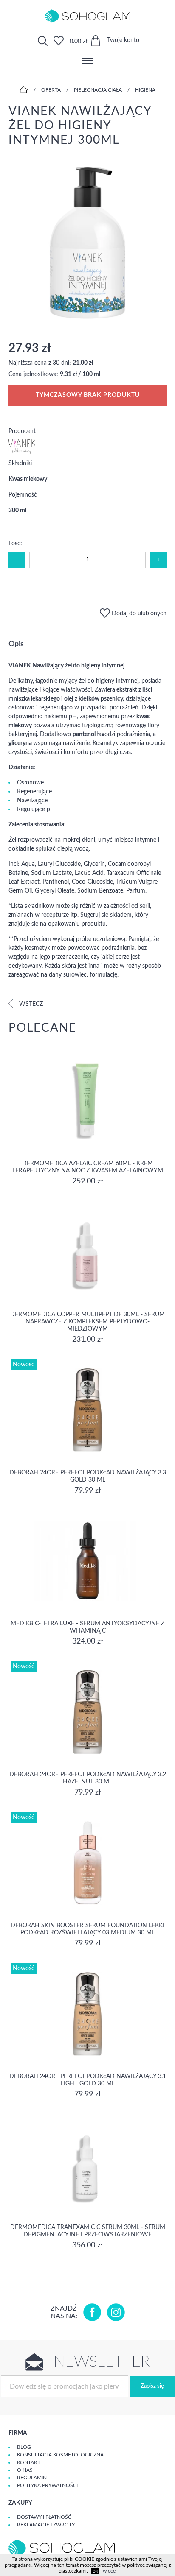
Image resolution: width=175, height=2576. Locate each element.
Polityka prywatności (47, 2485)
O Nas (25, 2470)
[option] (87, 244)
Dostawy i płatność (44, 2517)
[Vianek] (22, 452)
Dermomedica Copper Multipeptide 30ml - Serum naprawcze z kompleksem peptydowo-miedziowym (87, 1322)
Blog (24, 2447)
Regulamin (32, 2478)
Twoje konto (123, 40)
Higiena (145, 90)
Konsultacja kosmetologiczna (60, 2455)
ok (95, 2571)
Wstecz (30, 1004)
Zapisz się (152, 2386)
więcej (110, 2571)
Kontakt (29, 2462)
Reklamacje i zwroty (46, 2525)
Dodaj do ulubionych (138, 614)
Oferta (51, 90)
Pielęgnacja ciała (98, 90)
